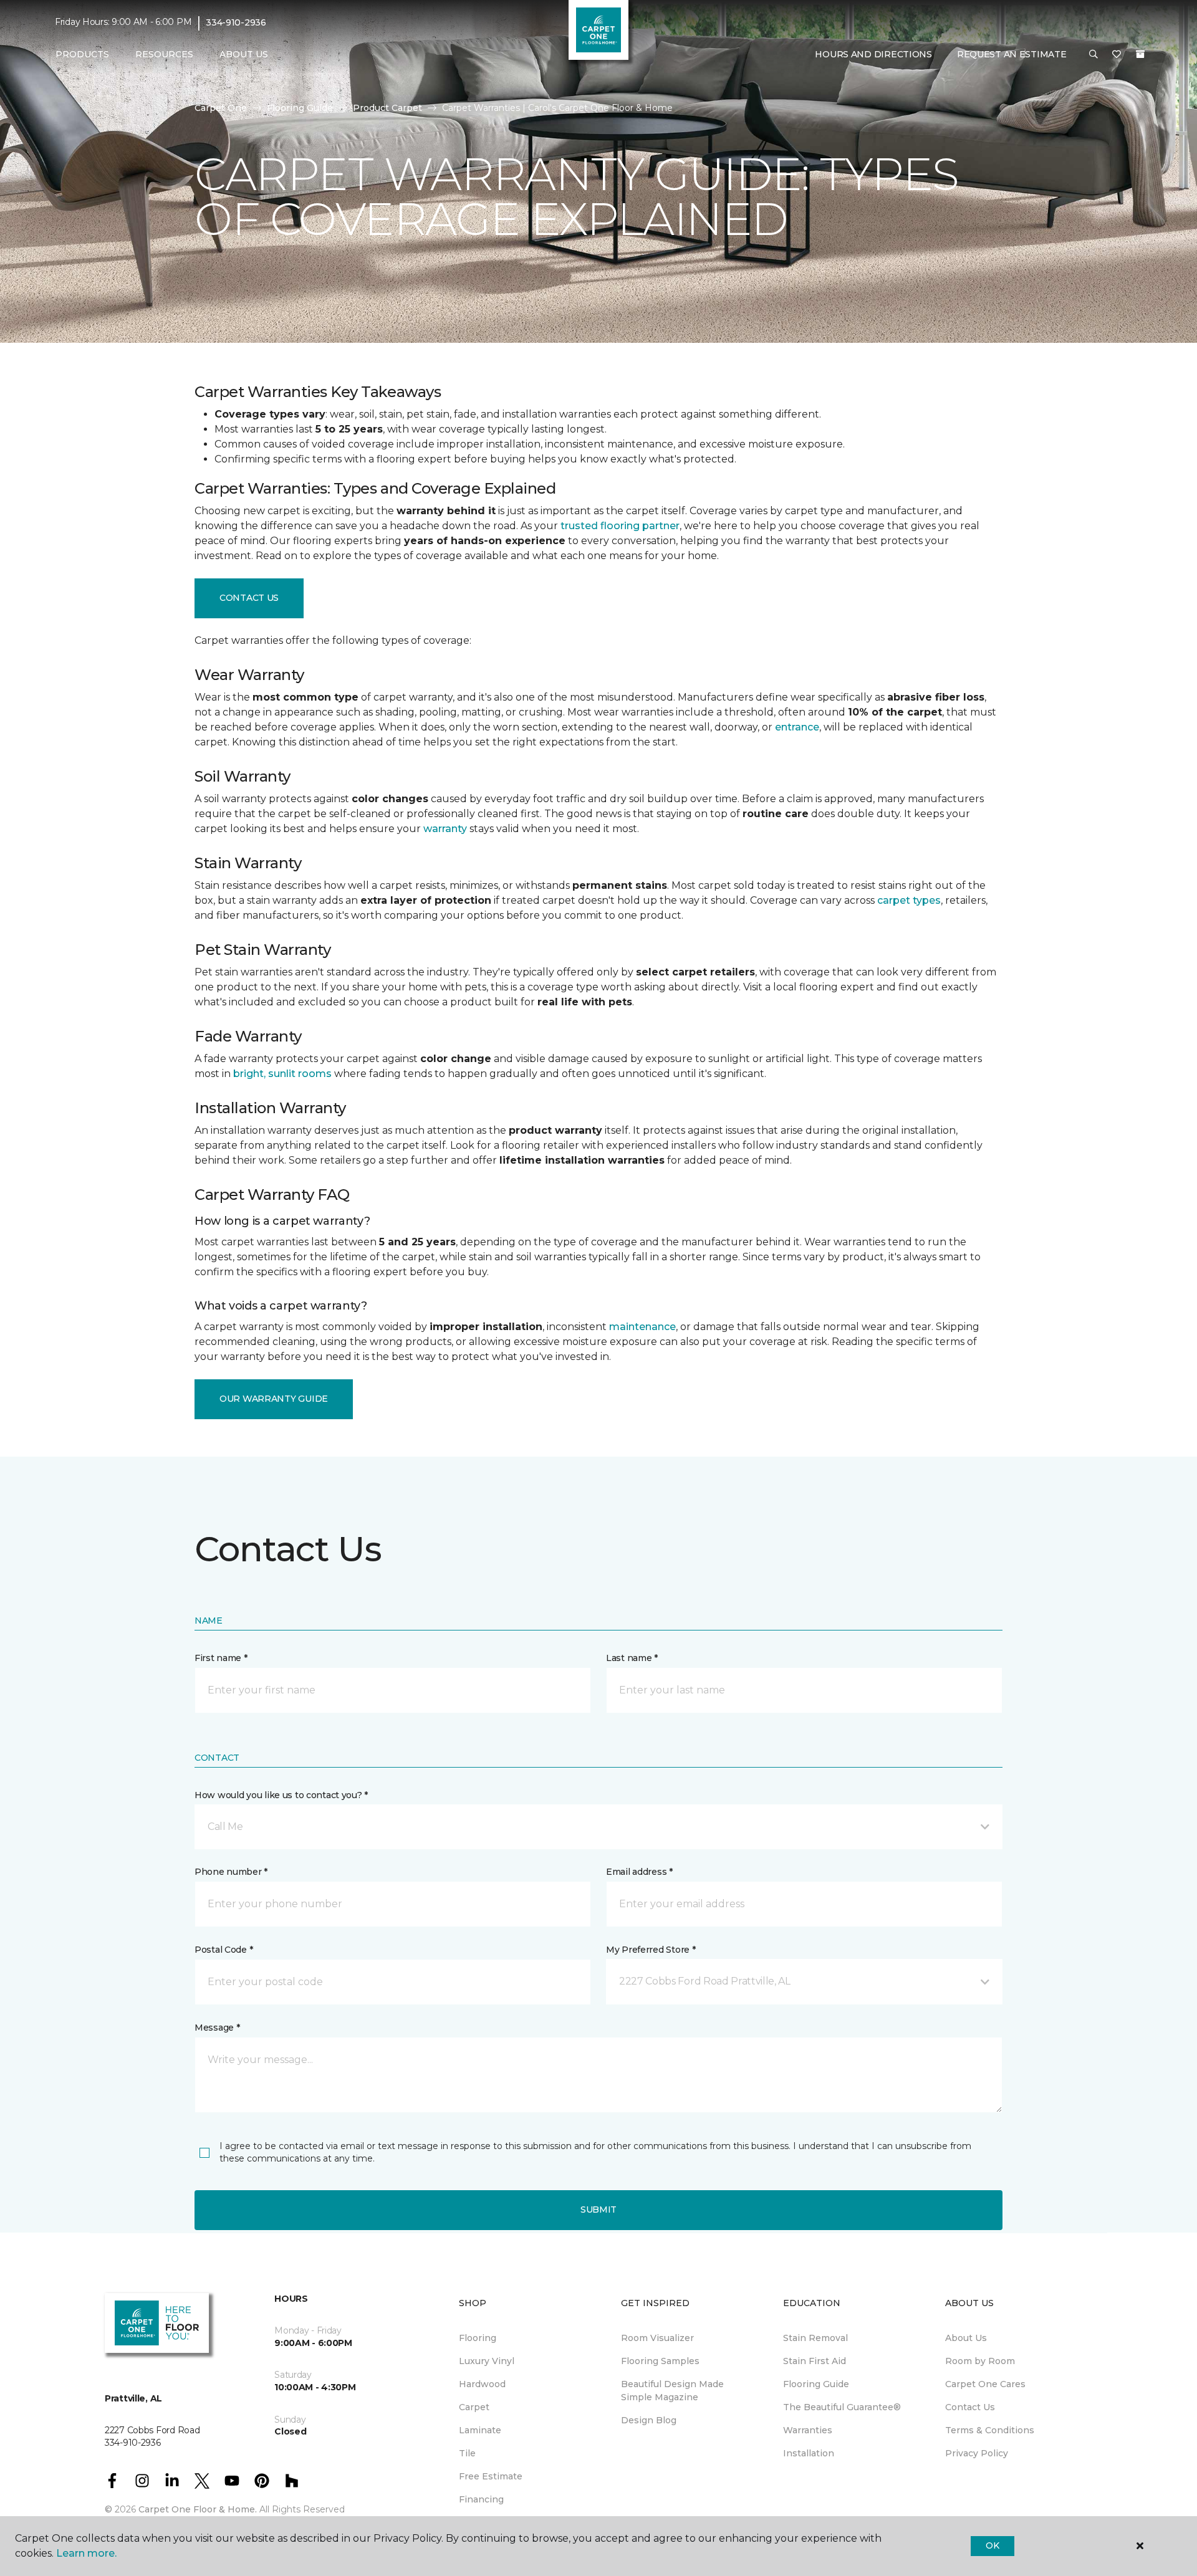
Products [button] (82, 54)
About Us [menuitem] (966, 2338)
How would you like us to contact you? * (281, 1795)
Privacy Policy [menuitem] (977, 2453)
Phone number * (231, 1872)
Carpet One (221, 108)
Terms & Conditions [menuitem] (990, 2430)
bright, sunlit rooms (282, 1074)
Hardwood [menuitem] (482, 2384)
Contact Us (249, 598)
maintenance (642, 1327)
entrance (797, 727)
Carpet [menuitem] (474, 2407)
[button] (1094, 55)
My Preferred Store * (651, 1950)
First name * (221, 1658)
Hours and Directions (873, 54)
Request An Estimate (1012, 54)
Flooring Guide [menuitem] (816, 2384)
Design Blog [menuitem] (649, 2420)
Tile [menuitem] (467, 2453)
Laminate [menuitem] (480, 2430)
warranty (445, 829)
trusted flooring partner (620, 526)
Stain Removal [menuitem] (815, 2338)
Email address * (639, 1872)
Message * (217, 2028)
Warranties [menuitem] (808, 2430)
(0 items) (1140, 54)
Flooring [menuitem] (478, 2338)
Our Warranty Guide (274, 1399)
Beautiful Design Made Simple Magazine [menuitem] (672, 2391)
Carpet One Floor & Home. (198, 2509)
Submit (598, 2210)
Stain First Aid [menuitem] (815, 2361)
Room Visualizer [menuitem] (657, 2338)
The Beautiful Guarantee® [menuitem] (842, 2407)
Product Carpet (387, 108)
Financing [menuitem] (481, 2499)
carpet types (909, 900)
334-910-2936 (236, 22)
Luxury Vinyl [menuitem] (487, 2361)
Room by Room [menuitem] (980, 2361)
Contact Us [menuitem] (970, 2407)
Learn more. (86, 2553)
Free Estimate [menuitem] (491, 2476)
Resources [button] (164, 54)
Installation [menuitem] (809, 2453)
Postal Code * (224, 1950)
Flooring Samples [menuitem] (660, 2361)
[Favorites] (1117, 55)
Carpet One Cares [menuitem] (985, 2384)
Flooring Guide (300, 108)
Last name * (632, 1658)
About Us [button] (244, 54)
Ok (992, 2545)
